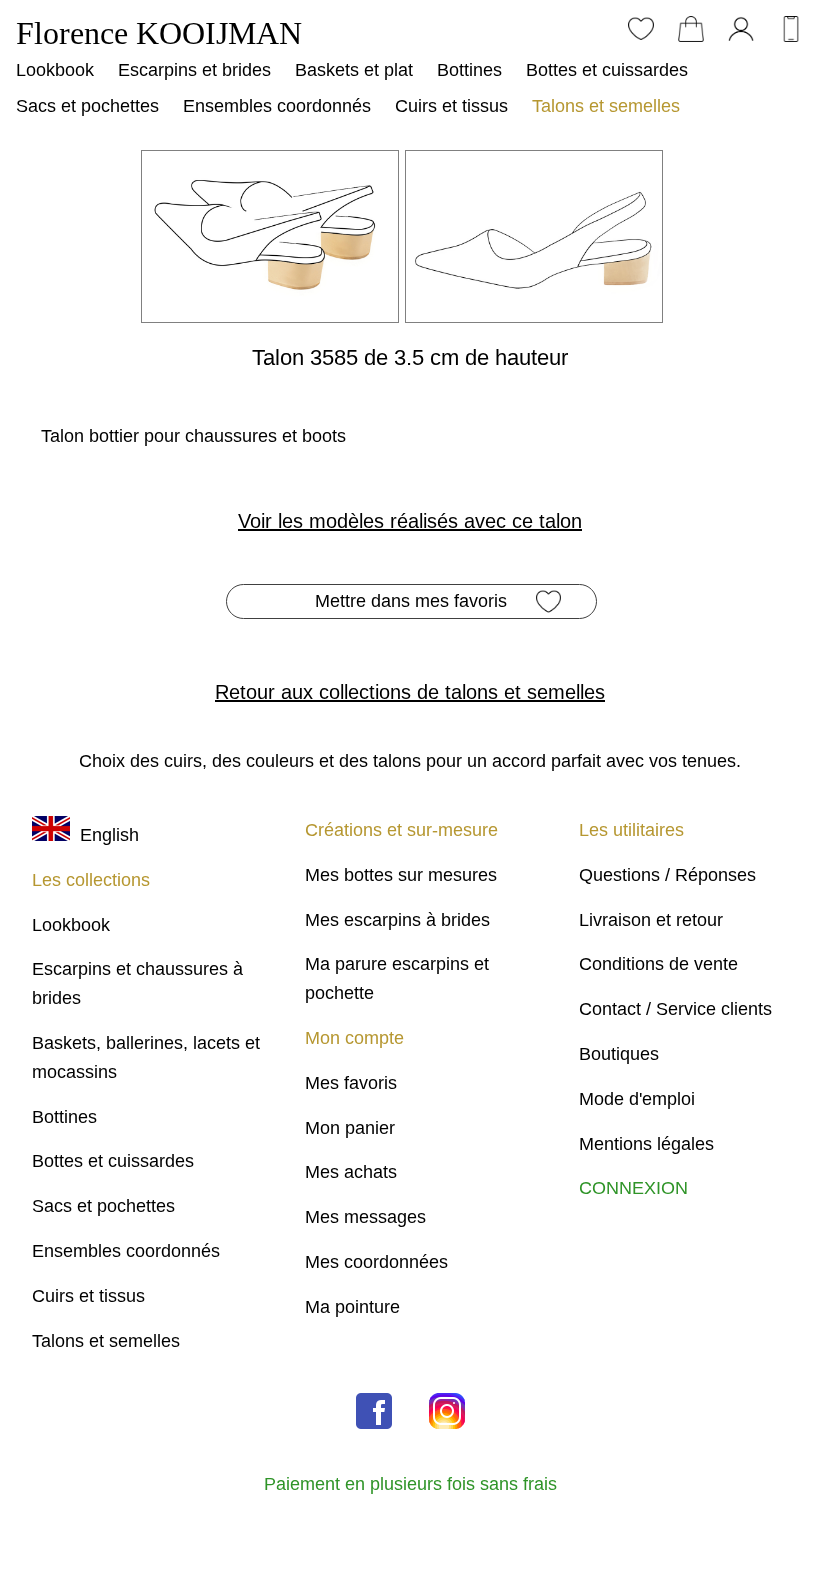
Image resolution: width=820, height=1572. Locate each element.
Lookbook (55, 70)
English (104, 835)
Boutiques (619, 1054)
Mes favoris (351, 1083)
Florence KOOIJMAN (159, 33)
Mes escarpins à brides (397, 920)
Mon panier (350, 1128)
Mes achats (351, 1172)
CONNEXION (633, 1188)
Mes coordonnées (376, 1262)
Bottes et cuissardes (607, 70)
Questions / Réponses (667, 875)
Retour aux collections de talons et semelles (410, 692)
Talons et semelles (606, 106)
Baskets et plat (354, 70)
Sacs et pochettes (87, 106)
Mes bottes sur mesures (401, 875)
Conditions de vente (658, 964)
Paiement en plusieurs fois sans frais (410, 1483)
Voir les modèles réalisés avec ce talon (410, 521)
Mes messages (365, 1217)
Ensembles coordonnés (277, 106)
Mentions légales (646, 1144)
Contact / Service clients (675, 1009)
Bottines (469, 70)
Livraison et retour (651, 920)
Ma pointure (352, 1307)
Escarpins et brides (194, 70)
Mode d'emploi (637, 1099)
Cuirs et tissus (451, 106)
